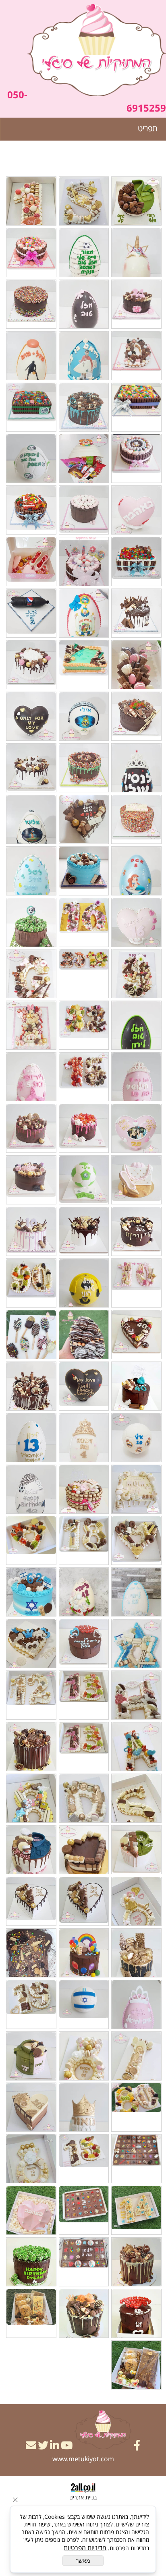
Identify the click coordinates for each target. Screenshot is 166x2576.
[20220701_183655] (136, 2107)
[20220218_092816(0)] (84, 2004)
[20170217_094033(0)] (31, 1386)
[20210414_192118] (136, 1643)
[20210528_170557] (136, 1798)
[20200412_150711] (84, 1335)
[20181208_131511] (84, 922)
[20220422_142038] (84, 2056)
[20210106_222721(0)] (31, 1489)
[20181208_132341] (136, 922)
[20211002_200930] (84, 1850)
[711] (84, 2313)
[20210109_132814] (84, 1489)
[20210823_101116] (136, 1850)
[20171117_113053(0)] (136, 356)
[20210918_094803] (31, 1798)
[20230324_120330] (136, 2210)
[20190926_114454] (31, 1180)
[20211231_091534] (136, 1953)
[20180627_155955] (31, 665)
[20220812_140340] (31, 458)
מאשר (83, 2561)
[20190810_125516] (84, 1180)
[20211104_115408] (136, 1901)
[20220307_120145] (31, 2004)
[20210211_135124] (31, 1540)
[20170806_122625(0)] (31, 510)
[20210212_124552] (84, 1540)
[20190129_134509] (31, 1025)
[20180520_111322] (136, 665)
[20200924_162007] (136, 1386)
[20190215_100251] (31, 1077)
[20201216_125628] (84, 201)
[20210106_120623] (31, 1438)
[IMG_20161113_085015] (136, 562)
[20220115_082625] (84, 1953)
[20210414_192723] (31, 1643)
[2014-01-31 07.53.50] (136, 407)
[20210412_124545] (84, 1643)
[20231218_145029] (136, 2262)
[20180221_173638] (136, 613)
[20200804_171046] (84, 1386)
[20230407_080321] (31, 2159)
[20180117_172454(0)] (136, 253)
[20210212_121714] (136, 1540)
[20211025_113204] (31, 1850)
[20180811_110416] (84, 716)
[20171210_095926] (84, 407)
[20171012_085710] (136, 304)
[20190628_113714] (136, 1180)
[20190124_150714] (136, 1077)
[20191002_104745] (136, 1231)
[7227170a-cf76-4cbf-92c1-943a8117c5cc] (31, 2313)
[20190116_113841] (84, 1025)
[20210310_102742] (136, 1592)
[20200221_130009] (84, 1283)
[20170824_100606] (84, 304)
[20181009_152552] (84, 819)
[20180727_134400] (136, 768)
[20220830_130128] (136, 2159)
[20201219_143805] (136, 1489)
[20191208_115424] (84, 1231)
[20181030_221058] (136, 871)
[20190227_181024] (136, 1128)
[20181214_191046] (31, 871)
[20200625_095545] (136, 1335)
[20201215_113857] (31, 201)
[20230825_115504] (84, 2210)
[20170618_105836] (136, 510)
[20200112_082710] (136, 1283)
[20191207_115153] (31, 1231)
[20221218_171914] (84, 2159)
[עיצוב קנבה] (136, 2365)
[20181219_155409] (31, 922)
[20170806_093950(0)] (136, 1438)
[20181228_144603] (136, 974)
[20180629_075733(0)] (136, 716)
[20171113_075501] (31, 356)
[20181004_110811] (31, 768)
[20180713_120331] (84, 768)
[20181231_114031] (84, 974)
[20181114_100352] (84, 871)
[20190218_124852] (84, 1077)
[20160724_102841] (136, 458)
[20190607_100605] (31, 1128)
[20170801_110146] (84, 510)
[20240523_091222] (136, 2313)
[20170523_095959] (84, 253)
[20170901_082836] (31, 304)
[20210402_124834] (136, 1747)
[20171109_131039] (31, 253)
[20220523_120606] (84, 2107)
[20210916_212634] (84, 1798)
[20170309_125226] (84, 458)
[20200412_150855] (31, 1335)
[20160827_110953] (31, 407)
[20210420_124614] (136, 1695)
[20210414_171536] (31, 1592)
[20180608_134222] (84, 665)
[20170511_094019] (31, 562)
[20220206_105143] (136, 2004)
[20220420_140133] (31, 2056)
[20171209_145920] (84, 356)
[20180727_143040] (31, 716)
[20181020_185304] (31, 819)
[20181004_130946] (136, 819)
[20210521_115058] (31, 1747)
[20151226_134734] (84, 562)
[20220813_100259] (31, 2107)
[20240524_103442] (31, 2262)
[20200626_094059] (31, 1283)
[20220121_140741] (31, 1953)
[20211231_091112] (84, 1901)
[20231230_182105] (84, 2262)
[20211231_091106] (31, 1901)
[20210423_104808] (84, 1695)
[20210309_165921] (84, 1592)
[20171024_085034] (84, 1438)
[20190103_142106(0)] (136, 1025)
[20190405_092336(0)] (84, 1128)
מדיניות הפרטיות (85, 2548)
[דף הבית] (97, 51)
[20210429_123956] (31, 1695)
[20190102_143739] (31, 974)
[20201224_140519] (136, 201)
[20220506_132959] (136, 2056)
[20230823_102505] (31, 2210)
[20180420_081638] (31, 613)
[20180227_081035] (84, 613)
